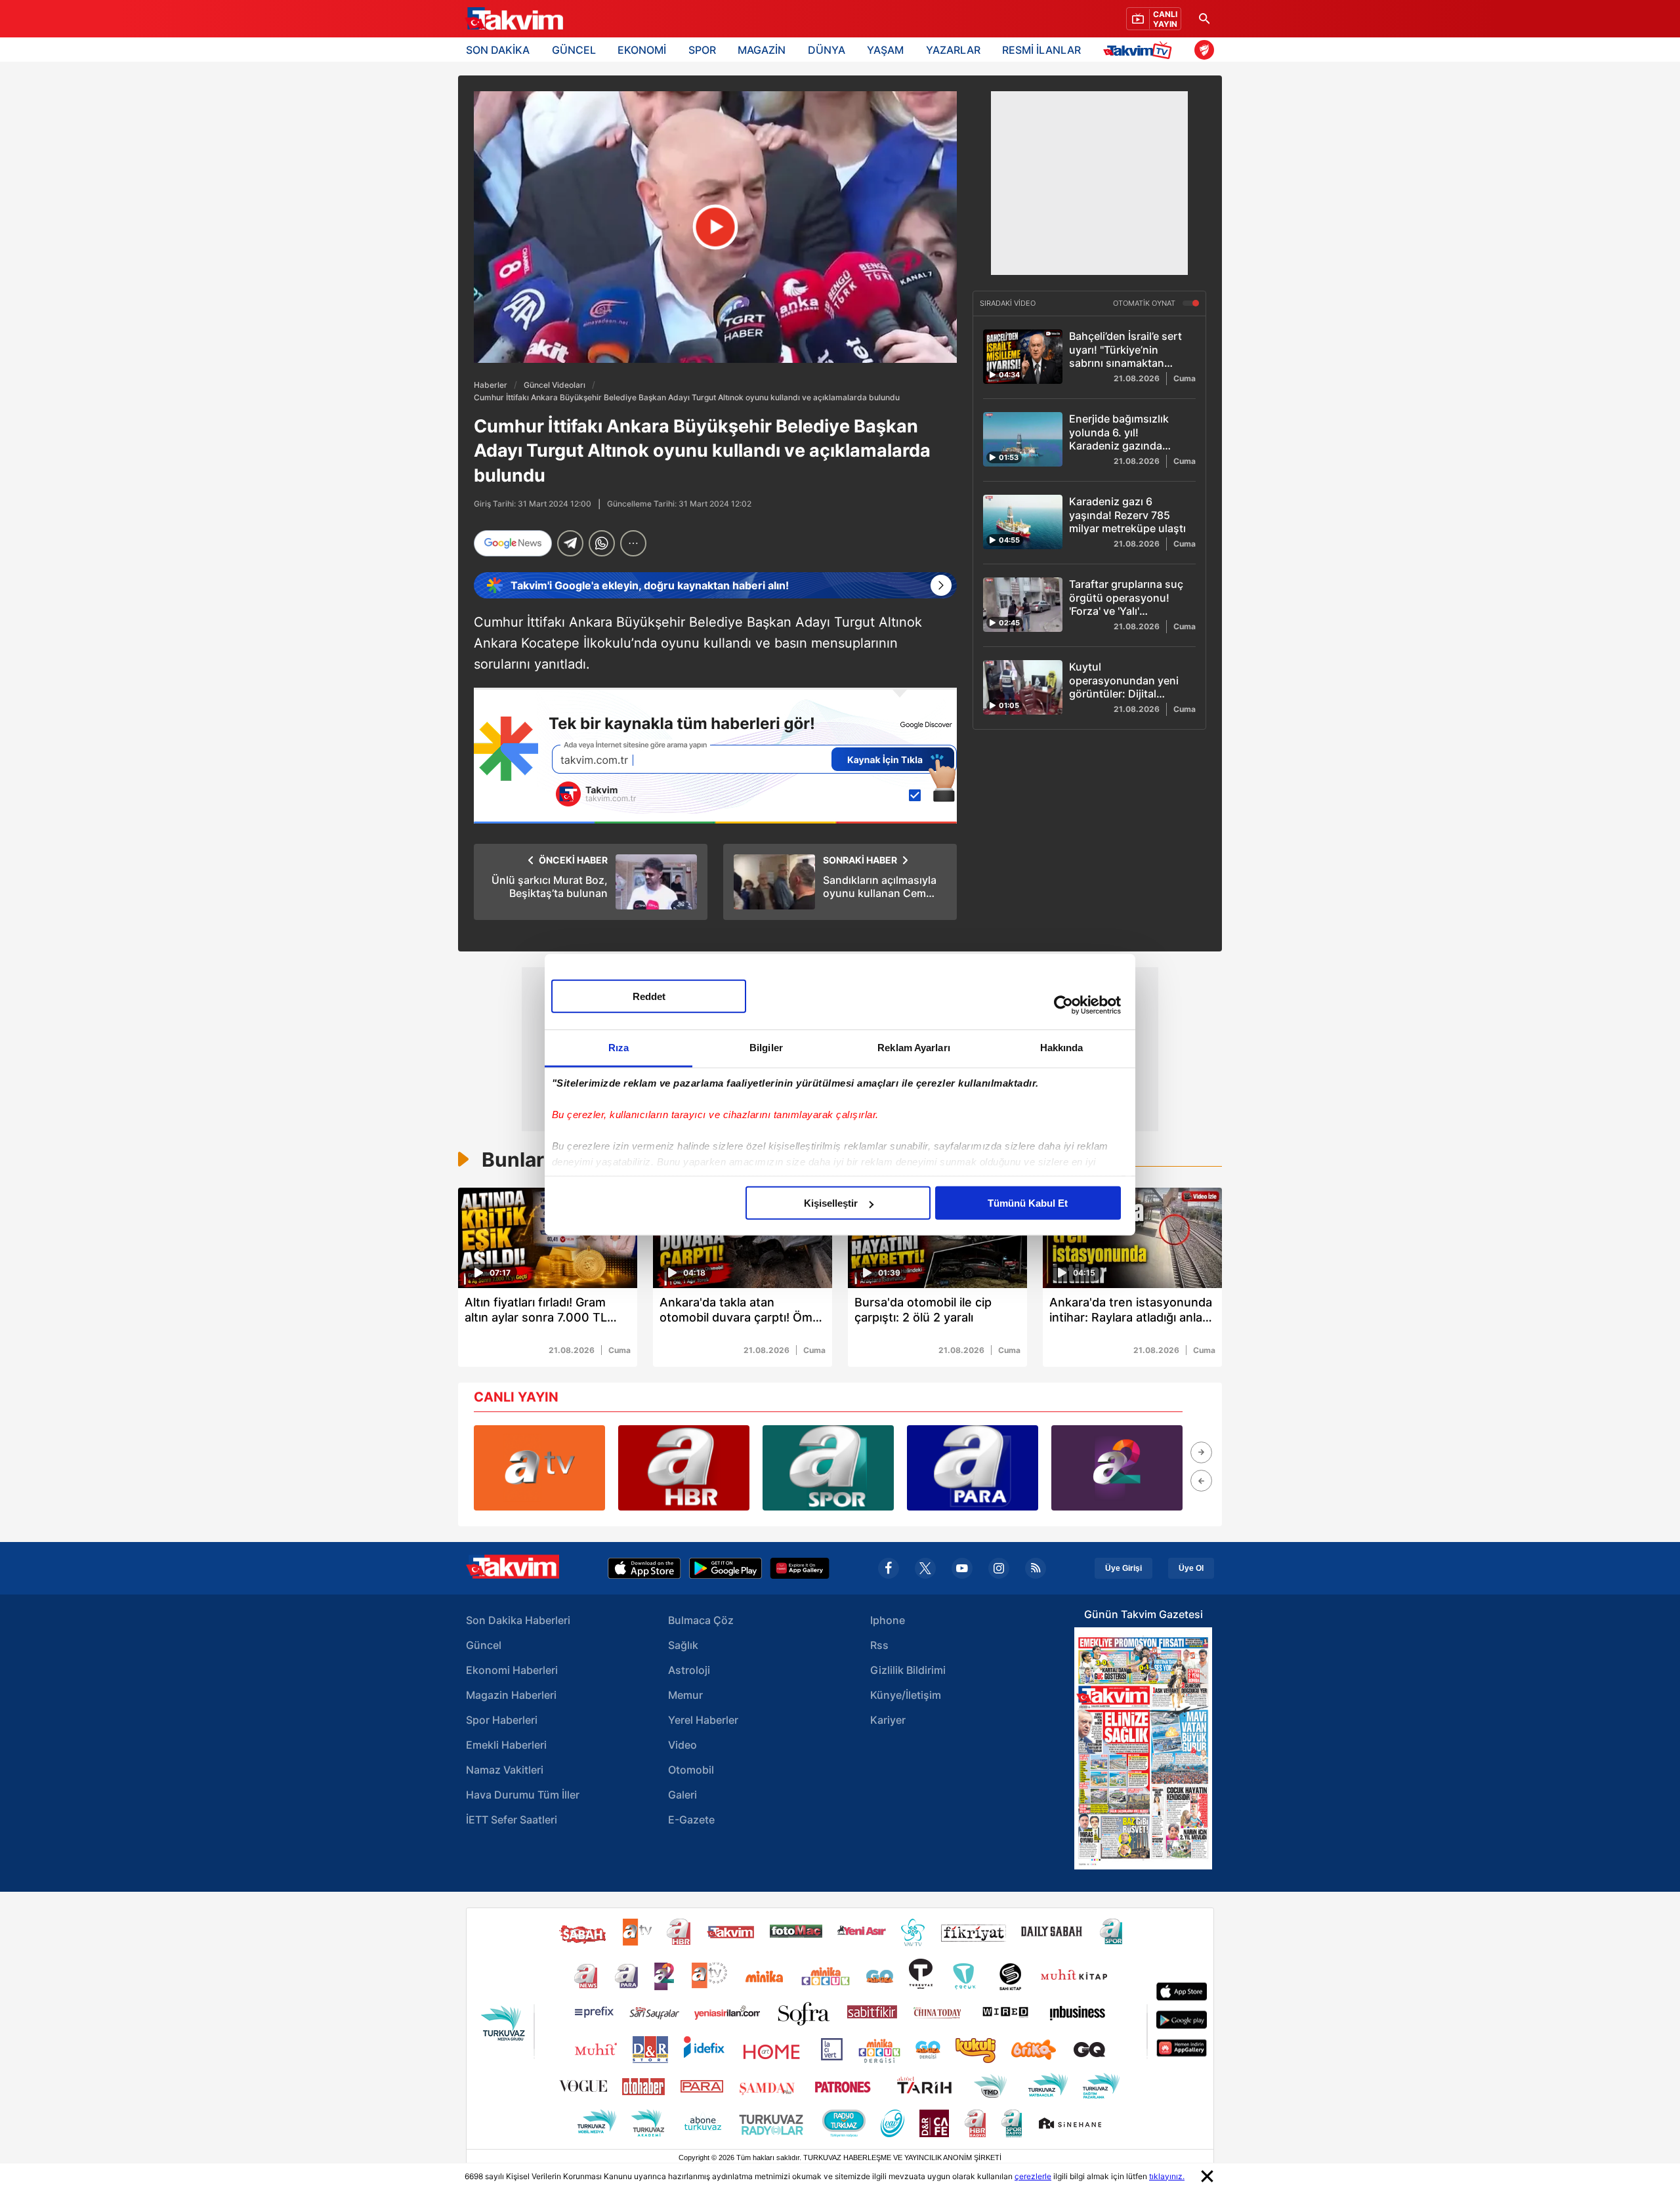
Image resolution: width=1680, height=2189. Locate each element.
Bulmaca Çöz (701, 1620)
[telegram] (570, 543)
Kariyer (888, 1720)
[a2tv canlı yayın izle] (1117, 1468)
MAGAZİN (762, 50)
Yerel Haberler (703, 1720)
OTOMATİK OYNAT (1145, 304)
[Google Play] (725, 1568)
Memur (685, 1695)
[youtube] (962, 1568)
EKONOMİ (642, 50)
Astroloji (689, 1670)
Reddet (649, 996)
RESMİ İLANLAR (1041, 50)
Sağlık (683, 1645)
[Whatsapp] (602, 543)
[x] (925, 1568)
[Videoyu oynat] (716, 227)
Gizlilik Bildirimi (908, 1670)
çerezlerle (1033, 2176)
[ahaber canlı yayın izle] (684, 1468)
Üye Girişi (1123, 1568)
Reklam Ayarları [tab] (914, 1048)
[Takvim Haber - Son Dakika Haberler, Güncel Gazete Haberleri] (514, 19)
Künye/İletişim (906, 1695)
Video (682, 1745)
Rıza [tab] (619, 1048)
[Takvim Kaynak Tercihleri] (715, 756)
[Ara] (1204, 19)
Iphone (888, 1620)
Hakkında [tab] (1062, 1048)
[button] (1201, 1452)
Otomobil (691, 1770)
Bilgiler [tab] (766, 1048)
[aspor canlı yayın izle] (828, 1468)
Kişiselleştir (831, 1203)
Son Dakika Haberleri (518, 1620)
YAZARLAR (953, 50)
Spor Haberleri (502, 1720)
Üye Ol (1191, 1568)
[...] (633, 543)
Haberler (491, 385)
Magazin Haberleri (511, 1695)
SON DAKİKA (498, 50)
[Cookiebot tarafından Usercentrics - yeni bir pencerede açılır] (1063, 1005)
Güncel (484, 1645)
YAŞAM (885, 50)
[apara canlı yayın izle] (973, 1468)
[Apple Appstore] (644, 1568)
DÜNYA (827, 50)
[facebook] (889, 1568)
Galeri (682, 1795)
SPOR (702, 50)
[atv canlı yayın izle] (539, 1468)
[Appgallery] (800, 1568)
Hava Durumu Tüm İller (523, 1795)
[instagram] (999, 1568)
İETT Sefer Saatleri (512, 1820)
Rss (879, 1645)
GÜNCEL (574, 50)
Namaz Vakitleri (505, 1770)
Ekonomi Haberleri (512, 1670)
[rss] (1036, 1568)
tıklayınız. (1167, 2176)
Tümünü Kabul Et (1028, 1203)
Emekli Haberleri (506, 1745)
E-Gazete (691, 1820)
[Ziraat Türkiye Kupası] (1204, 50)
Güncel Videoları (555, 385)
